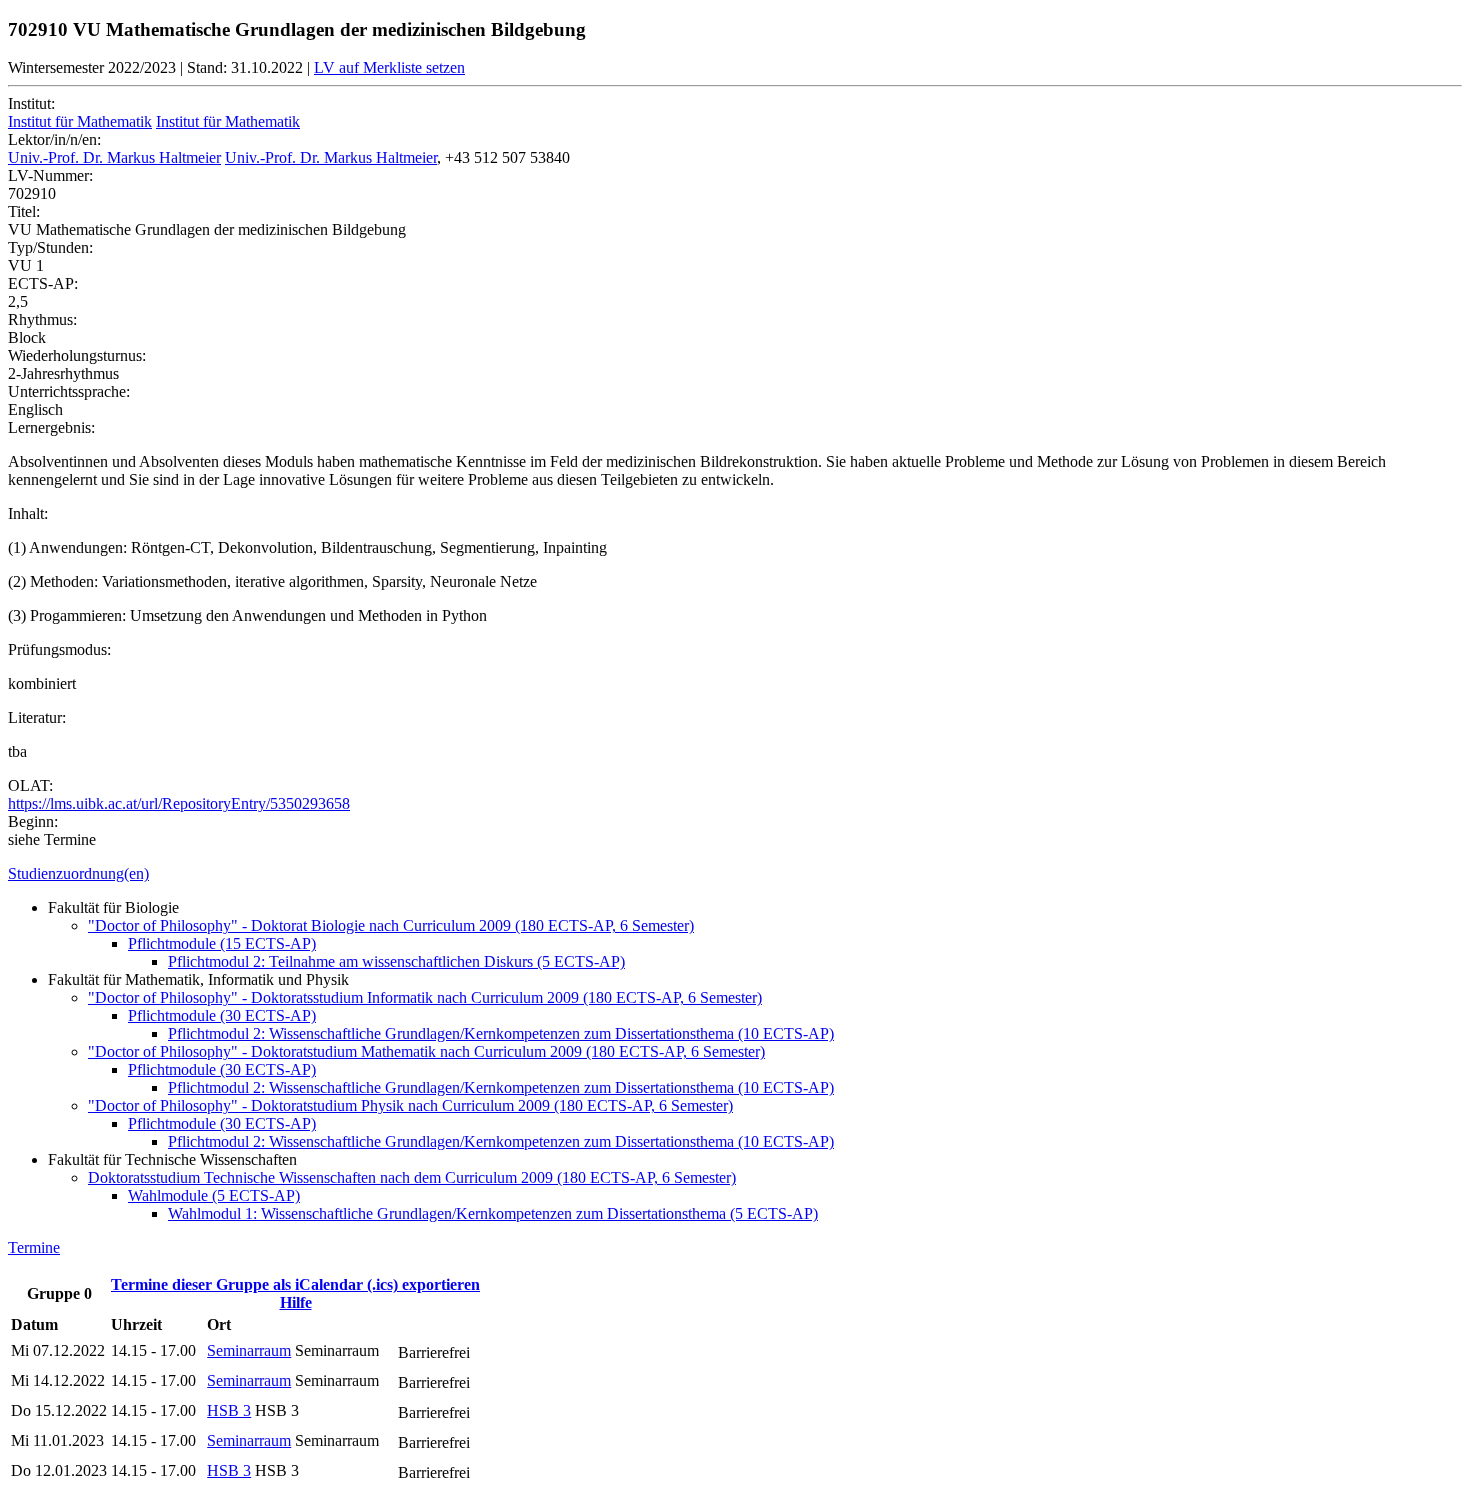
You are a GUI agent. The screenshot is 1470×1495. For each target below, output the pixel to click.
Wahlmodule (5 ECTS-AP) (214, 1195)
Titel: (24, 211)
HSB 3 (229, 1410)
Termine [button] (34, 1247)
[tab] (735, 874)
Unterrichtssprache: (69, 391)
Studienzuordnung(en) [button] (78, 873)
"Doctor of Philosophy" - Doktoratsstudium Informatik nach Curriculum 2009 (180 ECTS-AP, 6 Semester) (425, 997)
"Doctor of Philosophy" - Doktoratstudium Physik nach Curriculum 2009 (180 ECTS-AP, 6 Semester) (410, 1105)
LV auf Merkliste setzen (389, 67)
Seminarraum (249, 1350)
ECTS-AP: (43, 283)
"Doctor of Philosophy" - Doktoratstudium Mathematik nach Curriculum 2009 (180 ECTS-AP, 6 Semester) (426, 1051)
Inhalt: (28, 513)
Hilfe (296, 1302)
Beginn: (33, 821)
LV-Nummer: (50, 175)
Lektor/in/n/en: (54, 139)
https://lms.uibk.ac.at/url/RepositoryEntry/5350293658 (179, 803)
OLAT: (30, 785)
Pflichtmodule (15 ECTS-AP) (222, 943)
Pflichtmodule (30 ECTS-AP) (222, 1015)
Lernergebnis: (51, 427)
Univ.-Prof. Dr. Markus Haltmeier (114, 157)
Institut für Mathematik (80, 121)
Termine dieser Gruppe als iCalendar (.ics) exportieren (295, 1284)
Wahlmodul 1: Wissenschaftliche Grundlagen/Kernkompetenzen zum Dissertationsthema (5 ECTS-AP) (493, 1213)
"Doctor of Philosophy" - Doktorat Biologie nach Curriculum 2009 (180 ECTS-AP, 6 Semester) (391, 925)
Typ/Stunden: (50, 247)
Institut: (31, 103)
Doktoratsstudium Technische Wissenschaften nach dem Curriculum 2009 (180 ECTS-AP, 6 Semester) (412, 1177)
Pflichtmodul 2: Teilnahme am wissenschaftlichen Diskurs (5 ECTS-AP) (396, 961)
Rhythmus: (42, 319)
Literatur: (37, 717)
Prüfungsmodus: (59, 649)
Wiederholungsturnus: (77, 355)
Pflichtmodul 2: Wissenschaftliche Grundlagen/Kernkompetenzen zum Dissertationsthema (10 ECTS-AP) (501, 1033)
